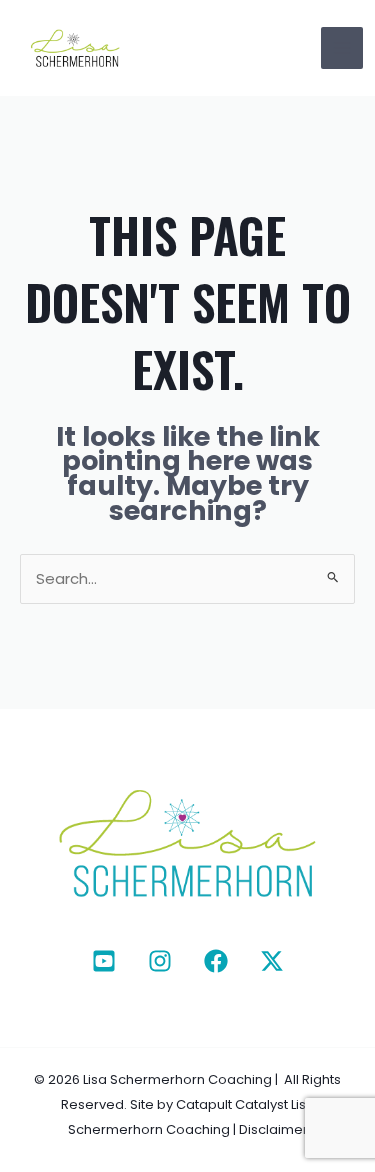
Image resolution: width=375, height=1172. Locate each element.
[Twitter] (272, 961)
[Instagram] (160, 961)
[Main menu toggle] (342, 48)
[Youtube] (104, 961)
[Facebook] (216, 961)
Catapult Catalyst (232, 1104)
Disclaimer (273, 1129)
